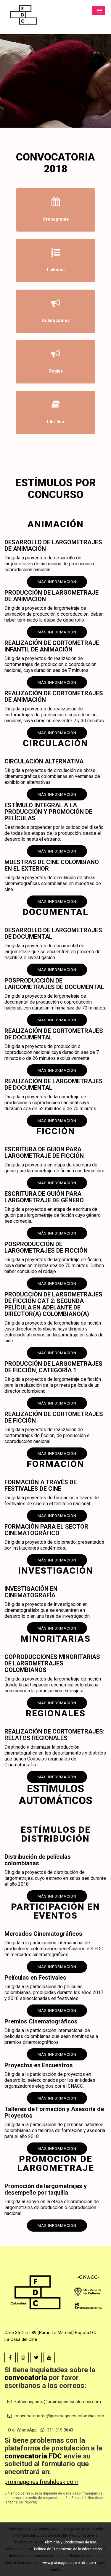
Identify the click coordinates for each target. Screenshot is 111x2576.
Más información (57, 2226)
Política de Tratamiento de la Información (68, 2549)
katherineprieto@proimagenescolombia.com (57, 2402)
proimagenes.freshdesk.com (41, 2482)
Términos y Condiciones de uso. (71, 2542)
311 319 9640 (59, 2430)
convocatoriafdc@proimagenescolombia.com (59, 2416)
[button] (98, 11)
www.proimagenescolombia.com (69, 2563)
